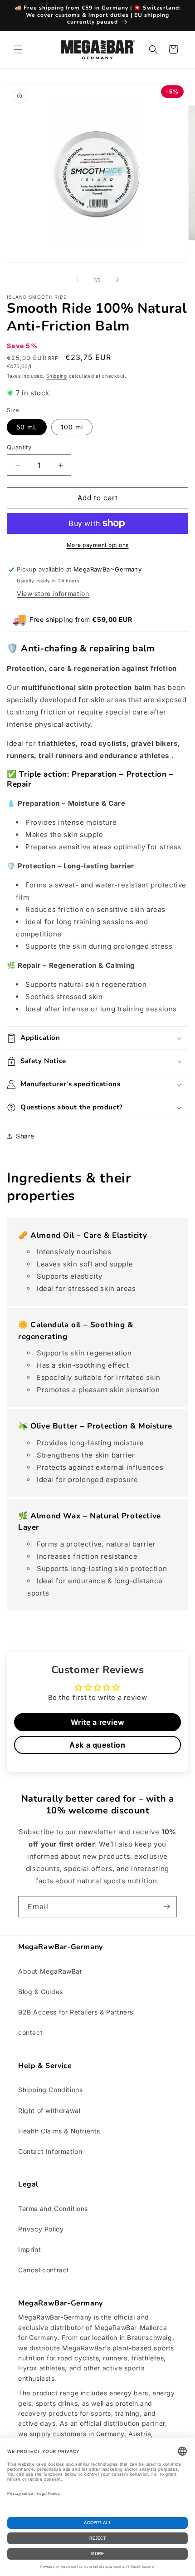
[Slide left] (78, 280)
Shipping (57, 376)
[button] (18, 49)
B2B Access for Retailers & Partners (76, 2012)
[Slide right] (117, 280)
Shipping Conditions (50, 2090)
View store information (53, 594)
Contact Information (50, 2151)
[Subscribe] (166, 1907)
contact (30, 2032)
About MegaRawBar (50, 1971)
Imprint (29, 2249)
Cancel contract (44, 2270)
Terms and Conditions (53, 2209)
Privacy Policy (41, 2229)
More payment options (98, 545)
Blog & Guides (41, 1992)
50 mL (27, 427)
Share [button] (25, 1136)
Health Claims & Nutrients (59, 2131)
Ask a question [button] (97, 1745)
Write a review (97, 1722)
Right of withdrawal (49, 2111)
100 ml (72, 427)
